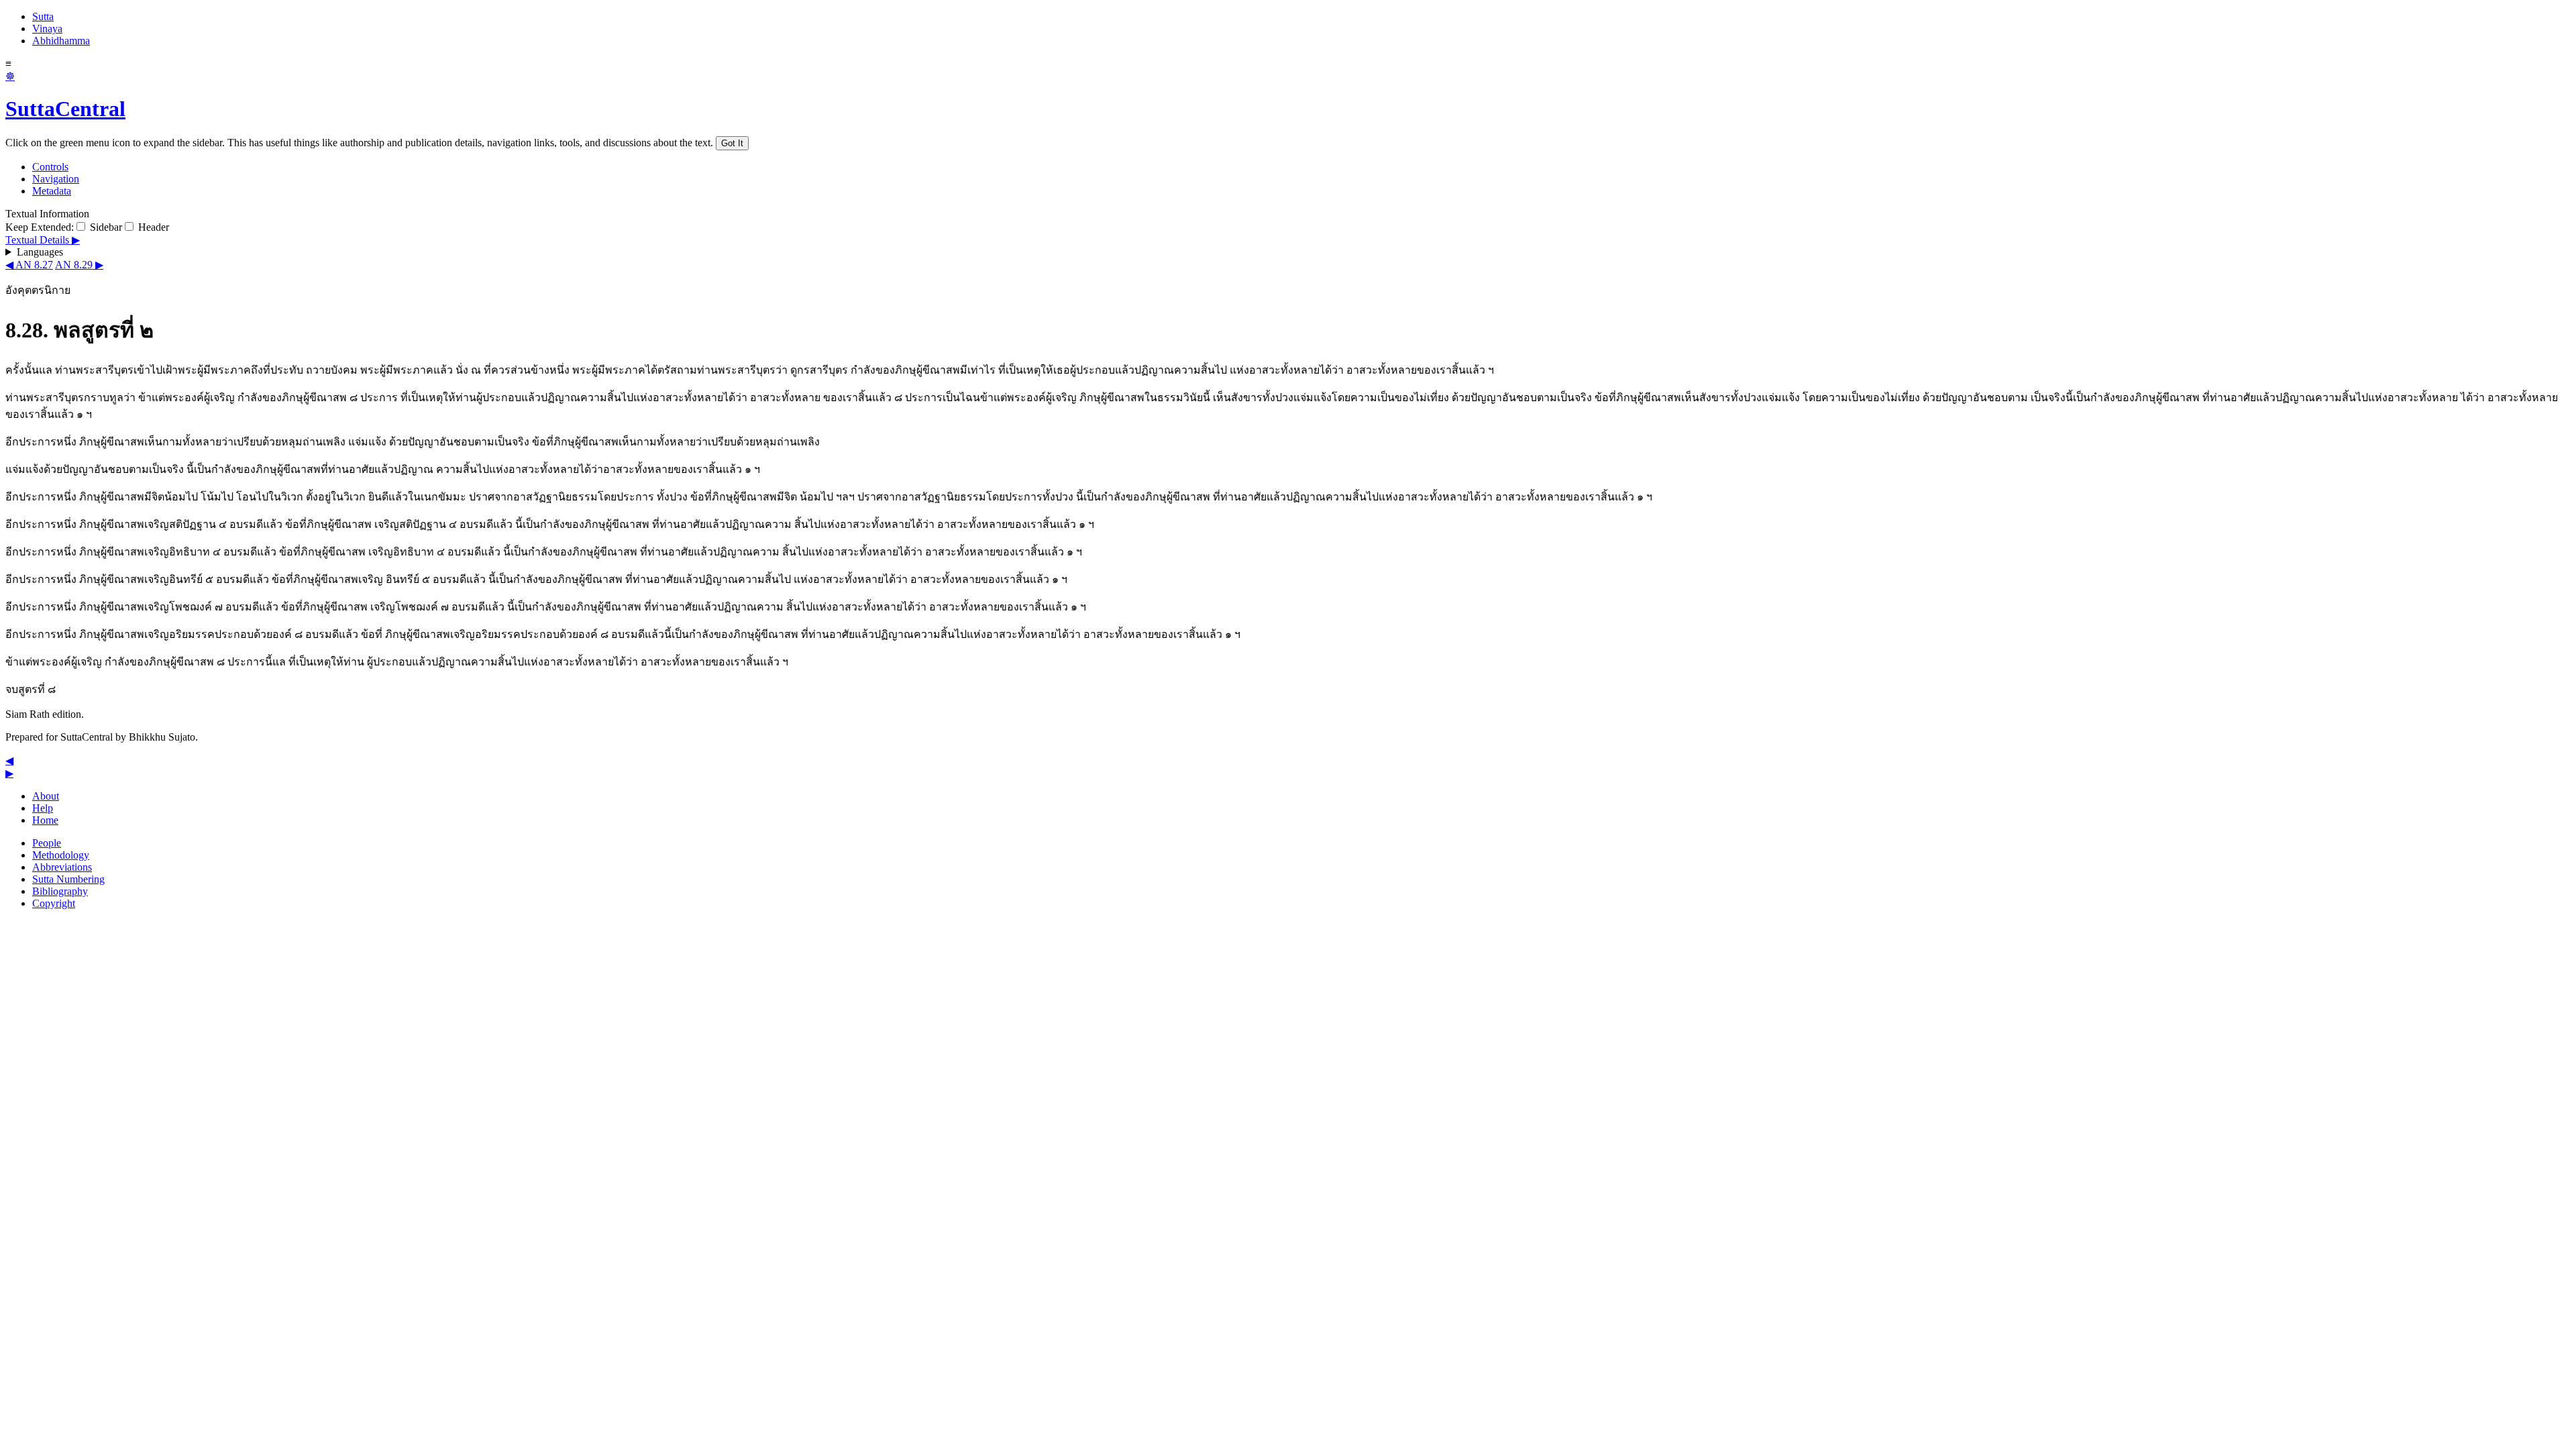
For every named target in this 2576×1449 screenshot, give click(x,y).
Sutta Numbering (68, 879)
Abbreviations (62, 867)
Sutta (43, 16)
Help (43, 808)
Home (45, 820)
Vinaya (47, 29)
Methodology (61, 855)
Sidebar (105, 227)
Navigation (56, 179)
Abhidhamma (61, 41)
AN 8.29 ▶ (79, 265)
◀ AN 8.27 (29, 265)
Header (152, 227)
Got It (732, 143)
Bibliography (60, 891)
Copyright (54, 903)
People (47, 843)
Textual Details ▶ (43, 240)
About (46, 796)
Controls (50, 167)
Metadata (52, 191)
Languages (40, 252)
